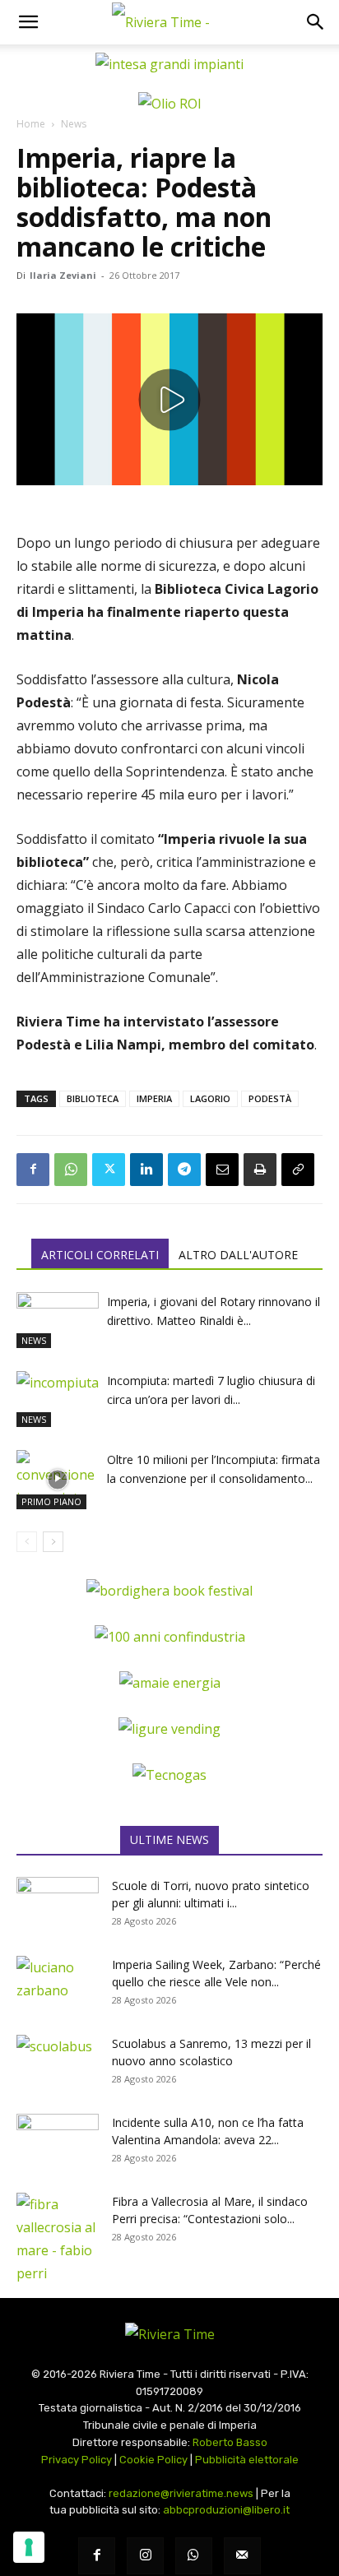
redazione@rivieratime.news (181, 2493)
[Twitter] (109, 1170)
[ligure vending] (169, 1729)
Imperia (154, 1098)
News (74, 124)
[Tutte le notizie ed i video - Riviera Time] (169, 2334)
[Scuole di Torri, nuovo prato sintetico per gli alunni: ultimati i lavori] (58, 1906)
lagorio (210, 1098)
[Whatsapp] (194, 2556)
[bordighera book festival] (169, 1591)
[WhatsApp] (71, 1170)
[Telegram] (184, 1170)
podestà (270, 1098)
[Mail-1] (242, 2556)
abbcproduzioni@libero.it (226, 2510)
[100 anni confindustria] (170, 1637)
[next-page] (53, 1542)
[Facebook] (33, 1170)
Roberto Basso (230, 2442)
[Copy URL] (298, 1170)
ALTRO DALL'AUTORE (238, 1255)
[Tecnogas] (169, 1775)
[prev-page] (27, 1542)
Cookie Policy (153, 2460)
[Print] (260, 1170)
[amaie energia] (170, 1683)
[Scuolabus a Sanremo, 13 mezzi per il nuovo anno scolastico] (58, 2064)
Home (31, 124)
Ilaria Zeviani (63, 275)
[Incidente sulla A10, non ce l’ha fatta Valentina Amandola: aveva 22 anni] (58, 2143)
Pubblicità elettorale (247, 2460)
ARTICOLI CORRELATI (100, 1255)
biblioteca (93, 1098)
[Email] (222, 1170)
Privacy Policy (77, 2460)
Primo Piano (51, 1501)
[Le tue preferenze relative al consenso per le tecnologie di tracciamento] (29, 2547)
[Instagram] (145, 2556)
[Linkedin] (146, 1170)
